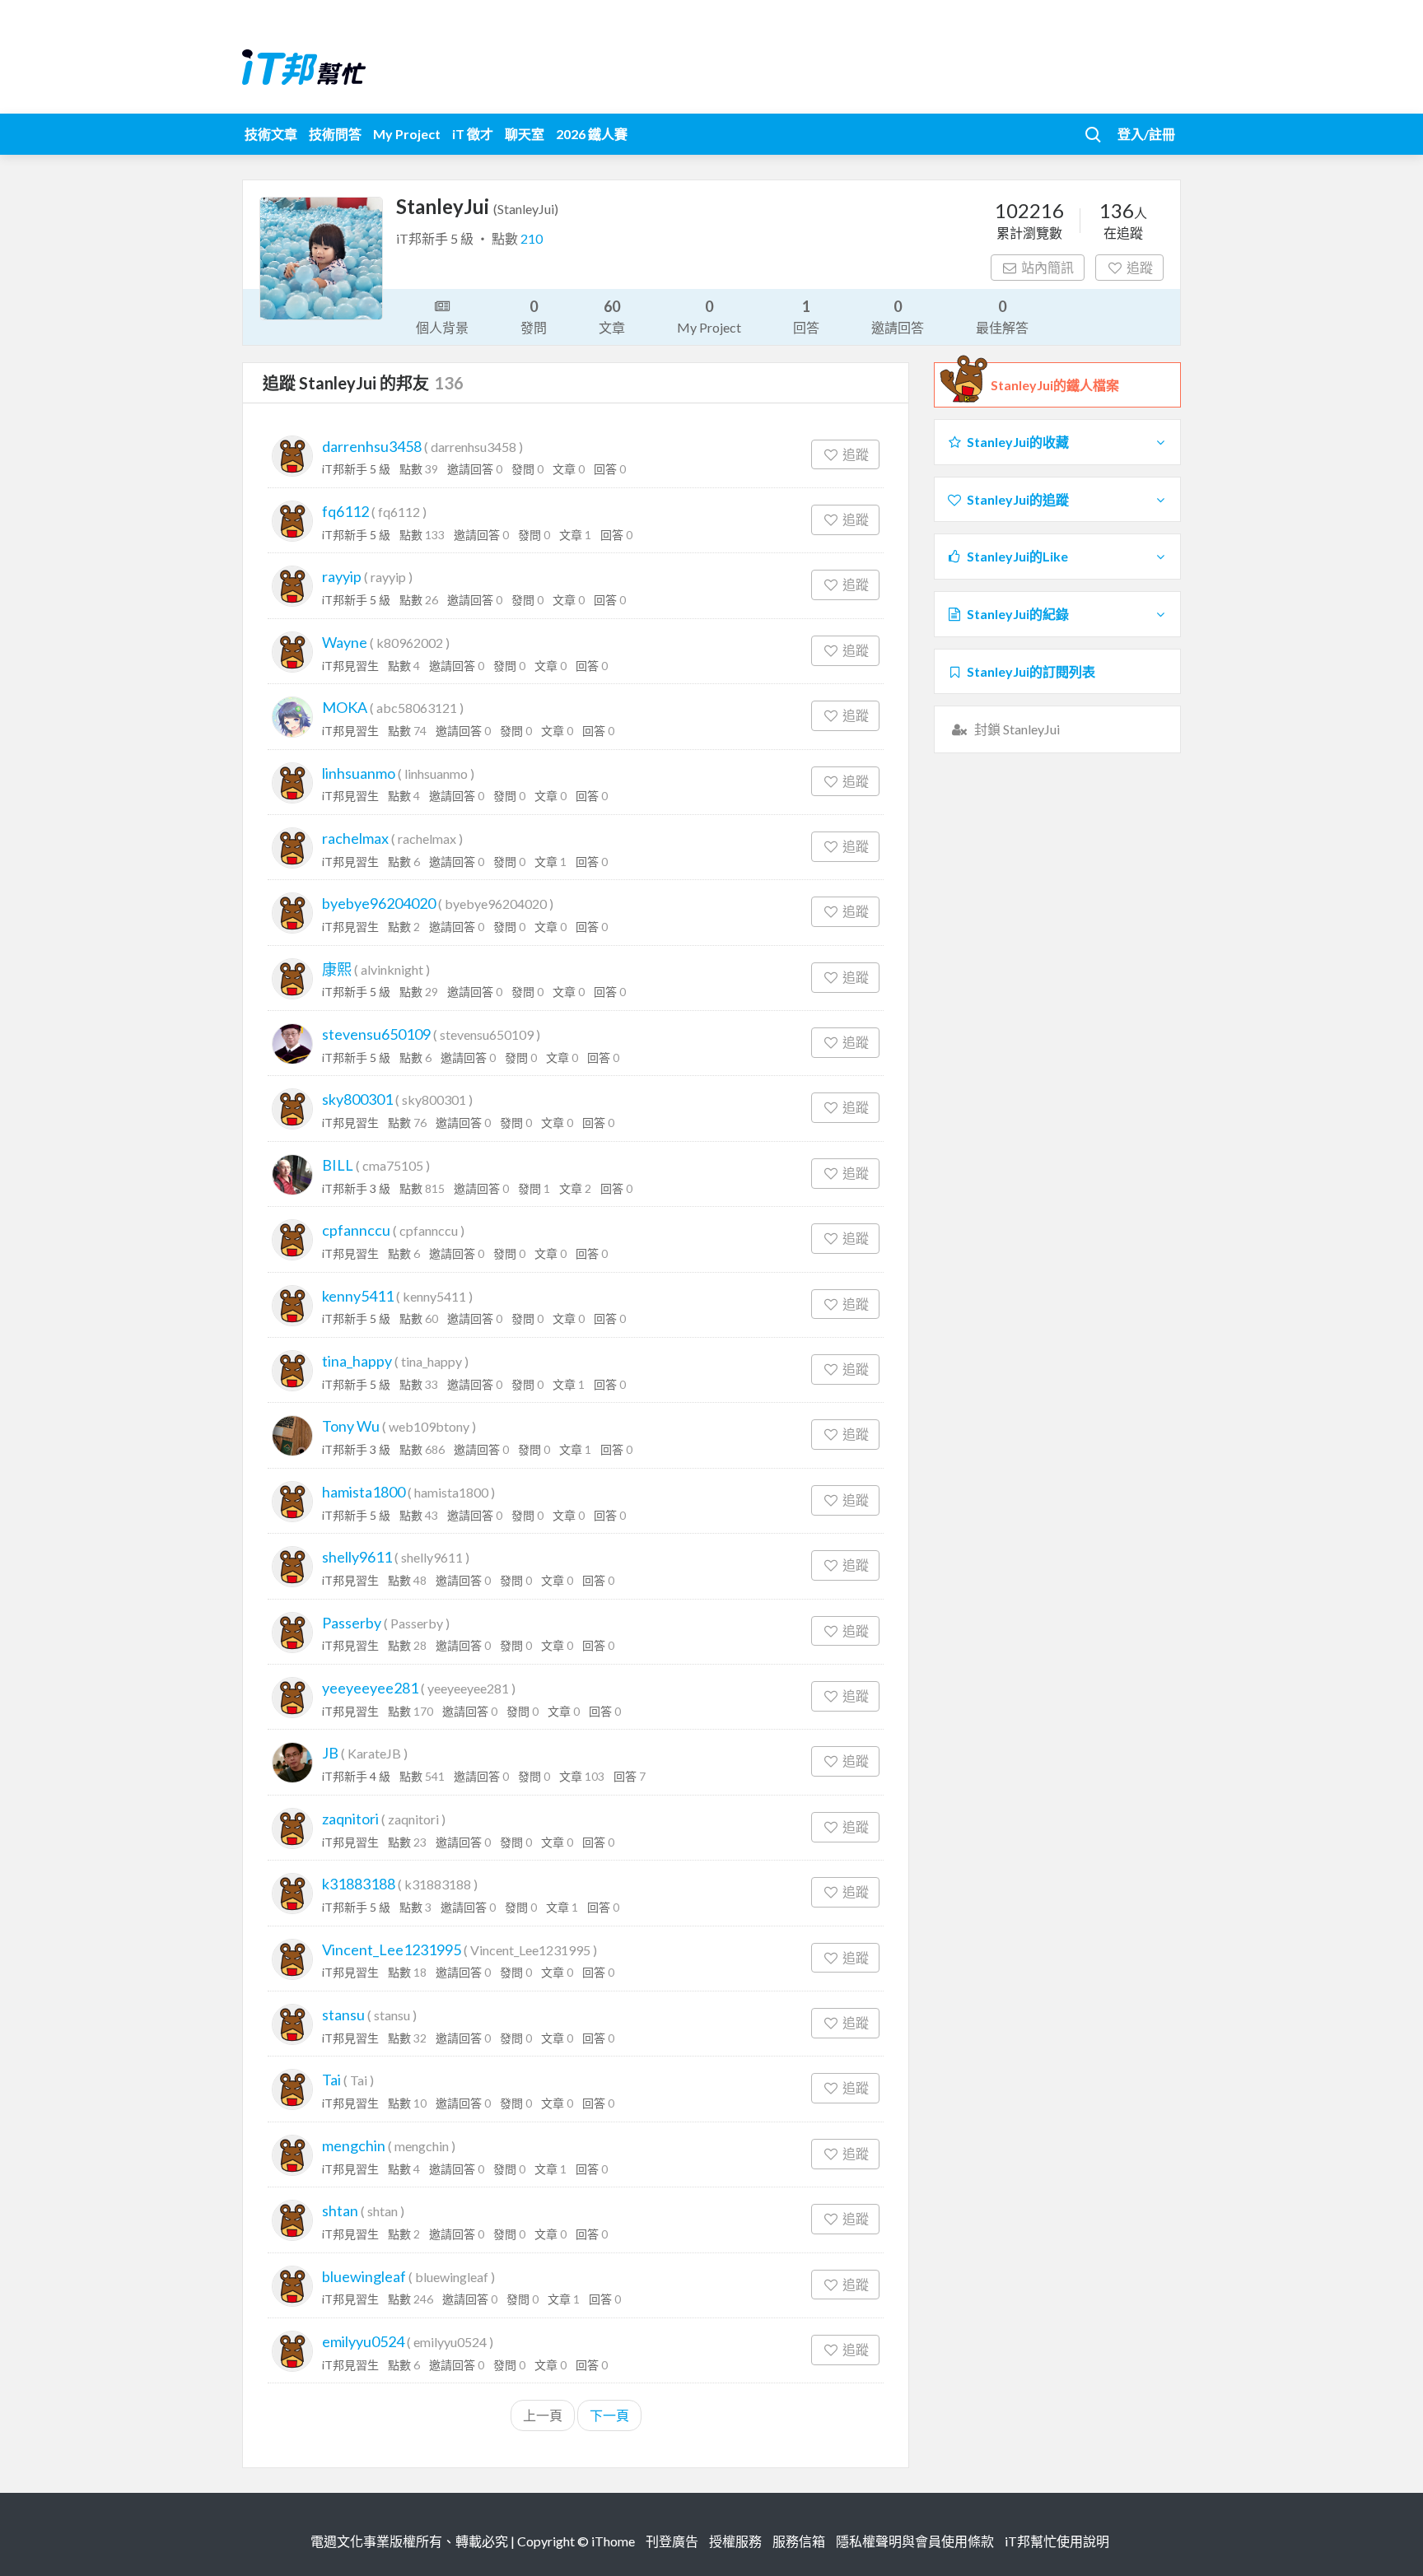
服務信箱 (799, 2541)
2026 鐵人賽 (592, 134)
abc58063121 (417, 708)
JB (330, 1753)
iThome (613, 2541)
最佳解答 (1002, 316)
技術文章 (271, 134)
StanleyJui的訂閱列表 (1031, 671)
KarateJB (374, 1753)
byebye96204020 (379, 903)
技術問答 (335, 134)
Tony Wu (351, 1426)
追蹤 (1140, 267)
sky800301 (357, 1099)
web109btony (429, 1426)
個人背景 (442, 327)
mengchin (354, 2145)
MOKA (345, 707)
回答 (806, 316)
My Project (407, 134)
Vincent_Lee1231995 (392, 1949)
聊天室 (525, 134)
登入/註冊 (1146, 134)
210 (532, 238)
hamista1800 (364, 1492)
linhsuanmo (359, 773)
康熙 (337, 969)
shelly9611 (357, 1557)
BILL (338, 1165)
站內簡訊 (1047, 267)
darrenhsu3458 (372, 446)
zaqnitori (350, 1819)
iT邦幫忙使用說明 (1057, 2541)
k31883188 (359, 1884)
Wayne (345, 642)
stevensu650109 (376, 1034)
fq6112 (345, 511)
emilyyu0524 (363, 2341)
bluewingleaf (364, 2276)
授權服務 (735, 2541)
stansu (343, 2015)
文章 (612, 316)
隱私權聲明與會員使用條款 (915, 2541)
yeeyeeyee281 (370, 1688)
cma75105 (393, 1165)
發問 (534, 316)
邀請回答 (898, 316)
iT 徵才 (473, 134)
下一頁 (609, 2415)
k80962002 (410, 643)
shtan (340, 2210)
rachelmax (355, 838)
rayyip (342, 576)
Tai (331, 2080)
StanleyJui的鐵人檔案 (1055, 385)
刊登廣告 (672, 2541)
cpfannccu (356, 1230)
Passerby (352, 1623)
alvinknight (392, 969)
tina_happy (357, 1361)
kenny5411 (358, 1296)
